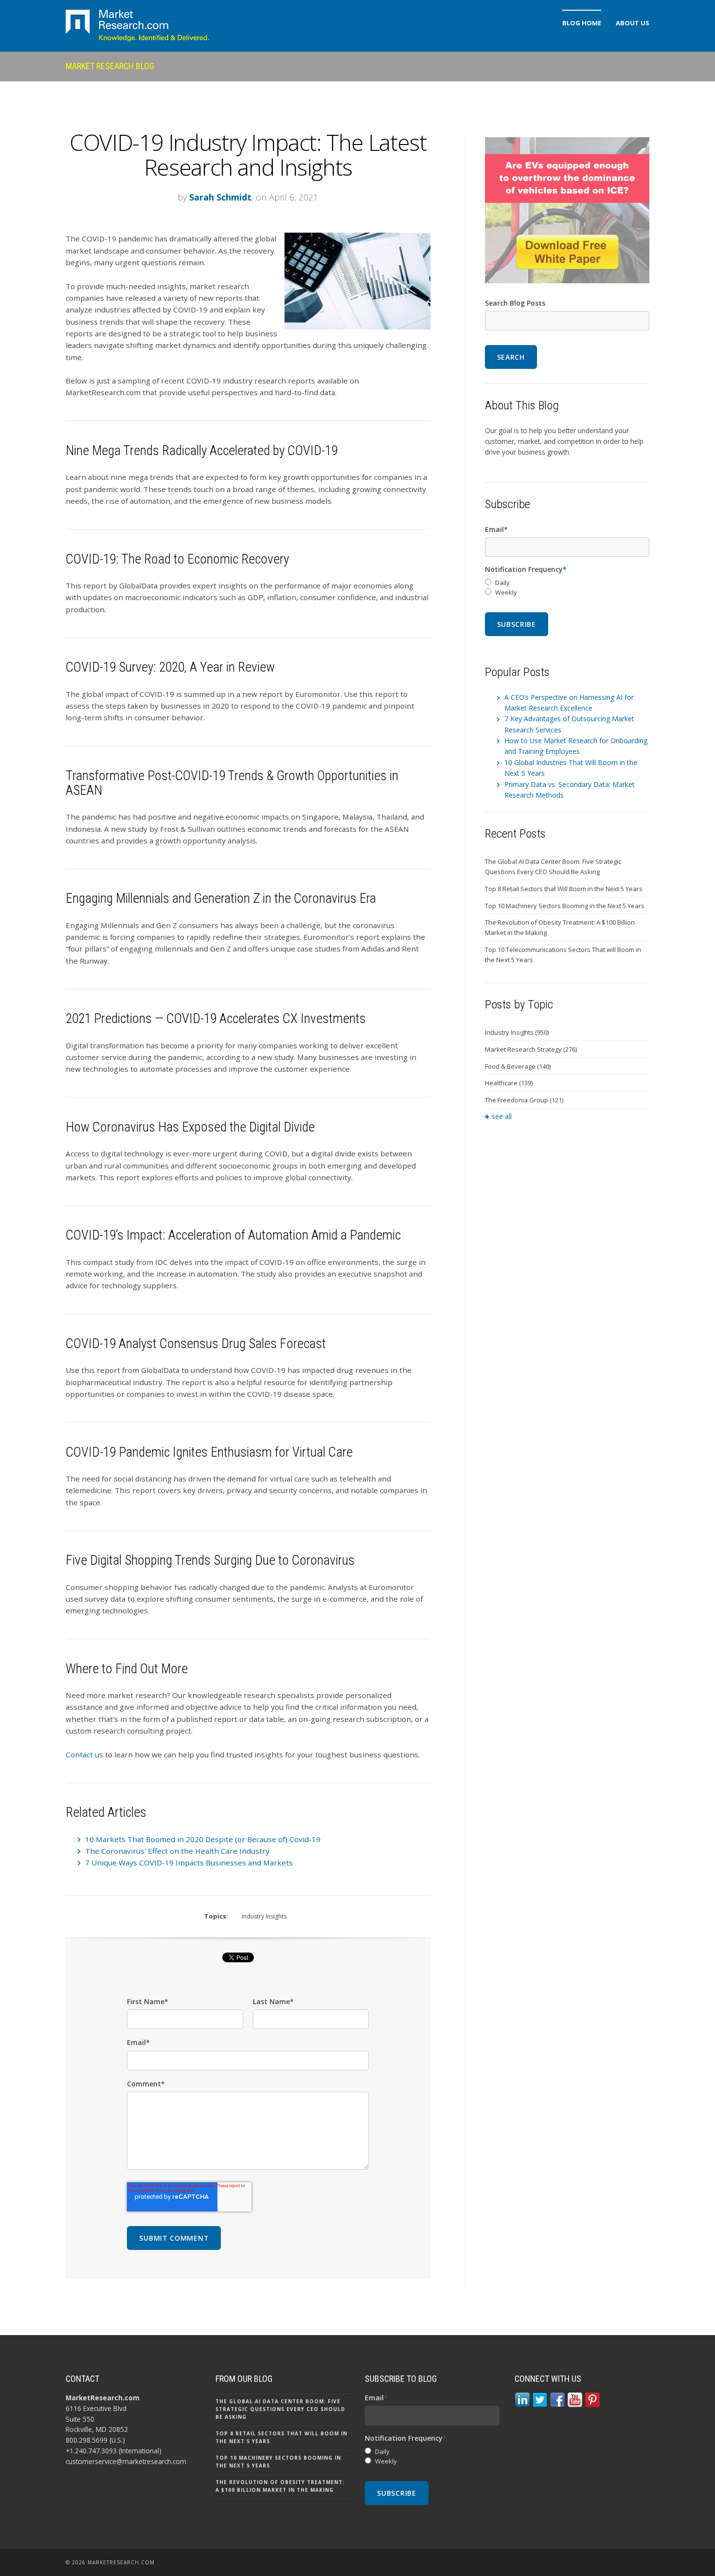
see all (502, 1116)
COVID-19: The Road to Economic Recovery (177, 559)
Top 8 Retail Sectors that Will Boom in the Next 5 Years (564, 889)
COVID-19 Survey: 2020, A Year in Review (170, 667)
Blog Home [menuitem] (582, 23)
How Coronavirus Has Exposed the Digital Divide (190, 1127)
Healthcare (509, 1083)
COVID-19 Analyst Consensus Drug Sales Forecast (196, 1344)
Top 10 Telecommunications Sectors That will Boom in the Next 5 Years (563, 955)
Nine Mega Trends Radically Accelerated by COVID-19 (202, 451)
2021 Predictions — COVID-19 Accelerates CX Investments (216, 1019)
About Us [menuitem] (633, 23)
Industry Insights (264, 1916)
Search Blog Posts (515, 303)
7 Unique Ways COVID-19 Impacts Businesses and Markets (189, 1863)
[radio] (567, 583)
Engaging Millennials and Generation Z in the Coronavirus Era (221, 898)
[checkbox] (567, 588)
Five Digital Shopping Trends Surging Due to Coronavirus (210, 1560)
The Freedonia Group (524, 1100)
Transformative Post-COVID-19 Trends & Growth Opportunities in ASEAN (232, 783)
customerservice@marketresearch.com (126, 2461)
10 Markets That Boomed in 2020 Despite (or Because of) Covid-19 (203, 1839)
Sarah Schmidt (220, 197)
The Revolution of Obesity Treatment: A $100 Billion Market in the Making (560, 927)
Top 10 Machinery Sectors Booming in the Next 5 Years (565, 906)
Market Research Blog (110, 66)
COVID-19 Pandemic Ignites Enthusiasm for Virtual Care (209, 1452)
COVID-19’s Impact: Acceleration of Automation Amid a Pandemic (233, 1235)
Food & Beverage (518, 1066)
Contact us (84, 1754)
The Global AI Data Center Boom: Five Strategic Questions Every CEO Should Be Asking (553, 867)
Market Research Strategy (531, 1049)
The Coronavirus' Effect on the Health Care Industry (177, 1851)
